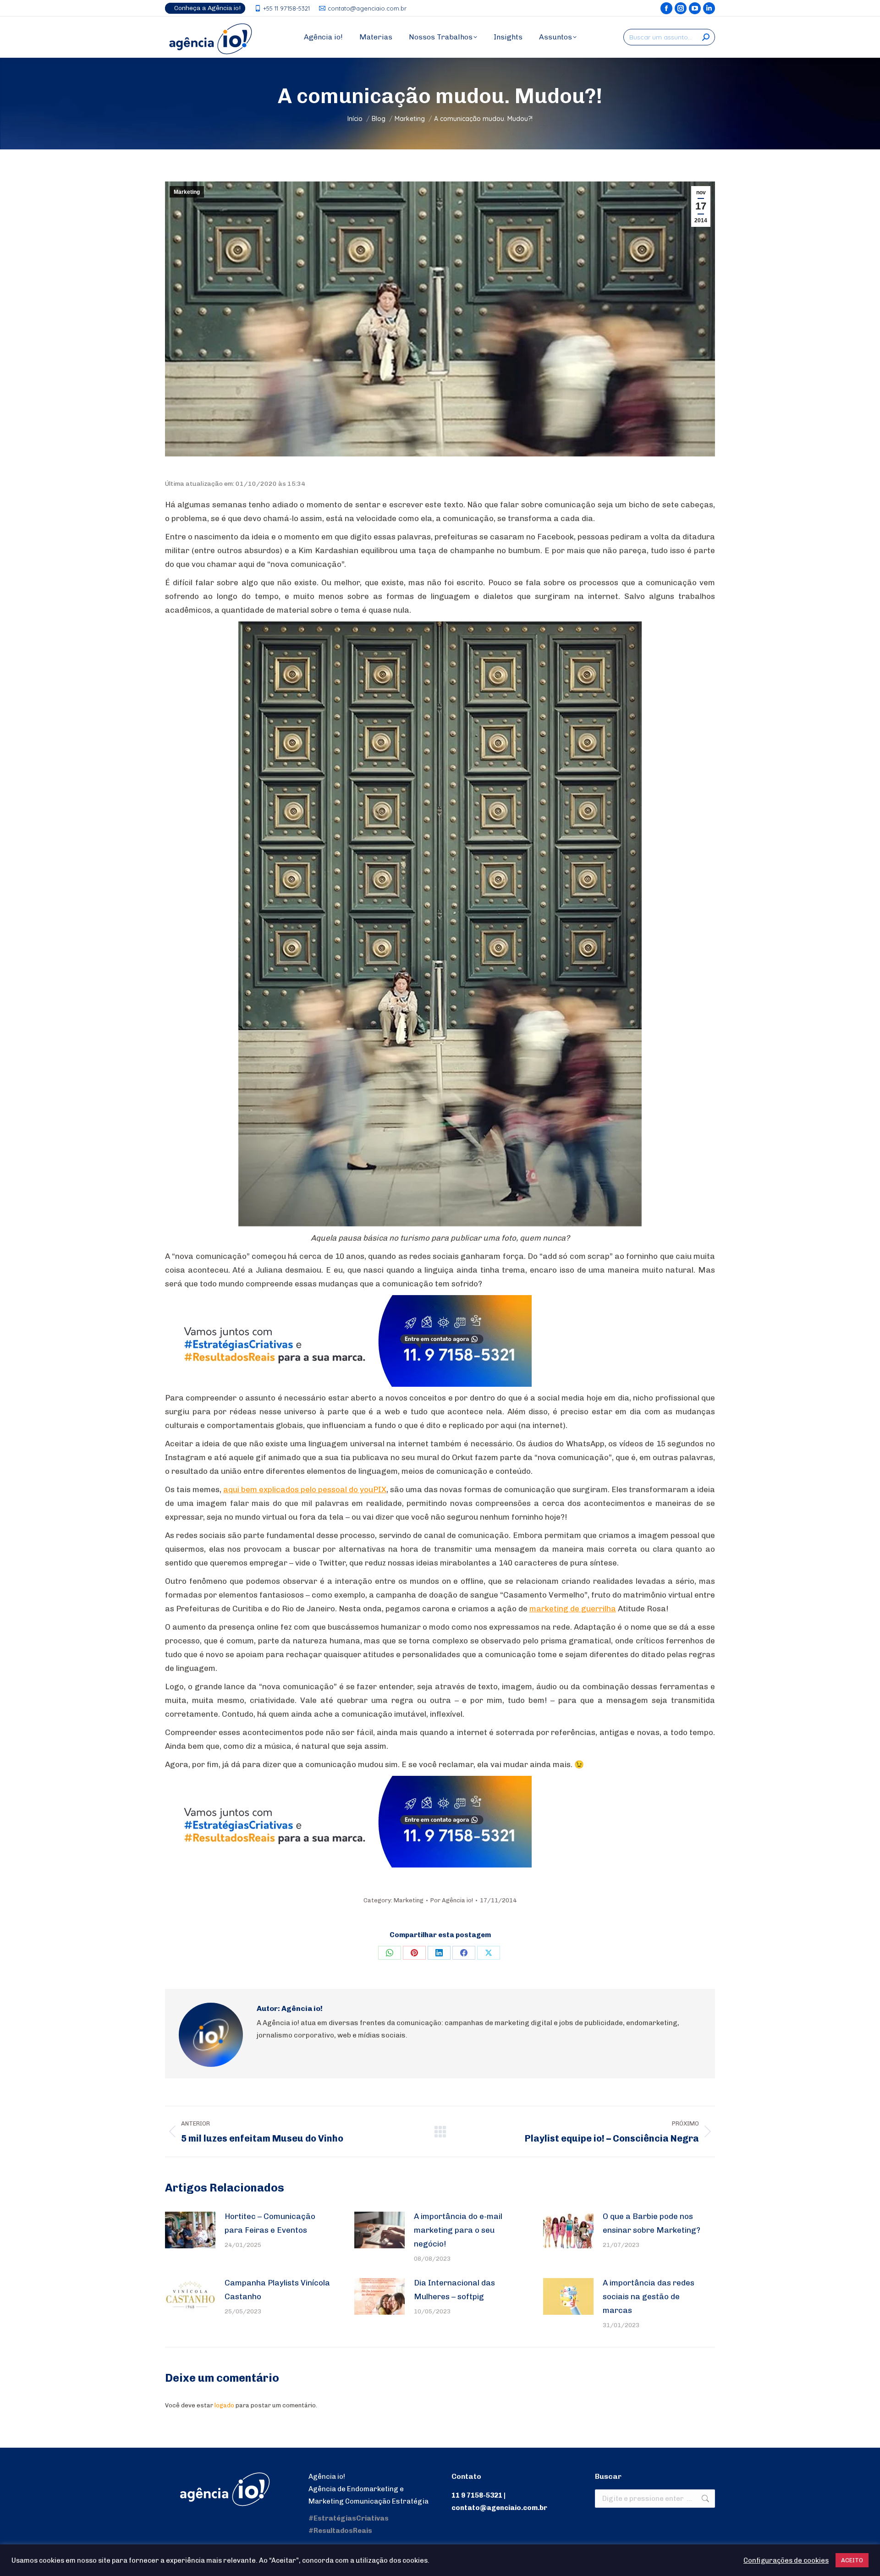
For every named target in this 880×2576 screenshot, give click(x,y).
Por (452, 1900)
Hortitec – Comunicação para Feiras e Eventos (270, 2223)
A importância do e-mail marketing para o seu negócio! (458, 2230)
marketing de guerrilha (573, 1609)
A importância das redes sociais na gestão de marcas (649, 2296)
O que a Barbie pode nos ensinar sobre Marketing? (652, 2223)
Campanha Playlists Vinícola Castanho (277, 2290)
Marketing (187, 192)
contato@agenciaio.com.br (367, 8)
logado (224, 2405)
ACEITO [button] (852, 2560)
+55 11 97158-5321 (286, 8)
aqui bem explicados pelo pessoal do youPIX (305, 1489)
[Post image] (190, 2230)
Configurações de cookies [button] (786, 2560)
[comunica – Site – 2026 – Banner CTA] (348, 1384)
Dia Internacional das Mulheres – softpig (454, 2290)
